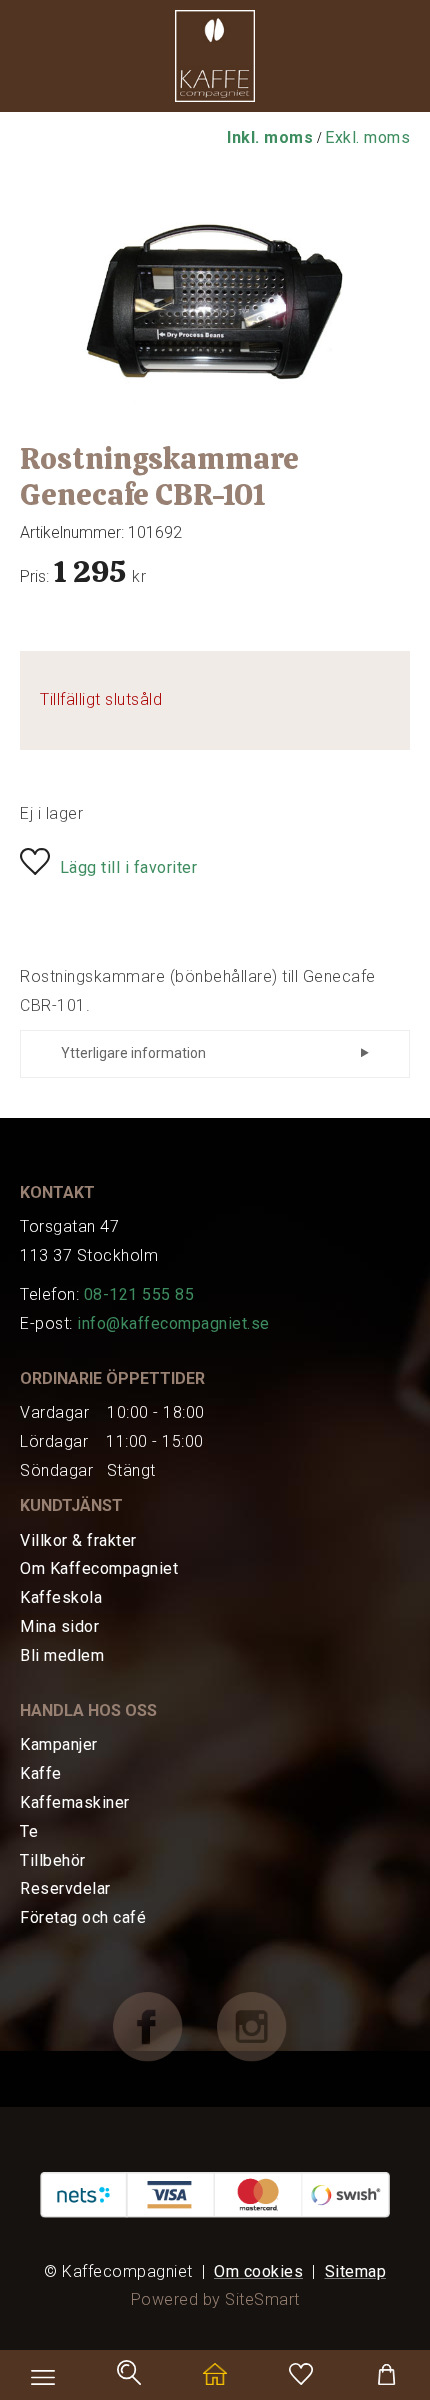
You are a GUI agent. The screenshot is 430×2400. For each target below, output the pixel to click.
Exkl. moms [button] (367, 137)
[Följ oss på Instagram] (267, 2025)
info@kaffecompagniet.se (173, 1323)
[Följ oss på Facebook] (163, 2025)
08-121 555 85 (139, 1294)
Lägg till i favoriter (129, 867)
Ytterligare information (133, 1053)
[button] (215, 61)
